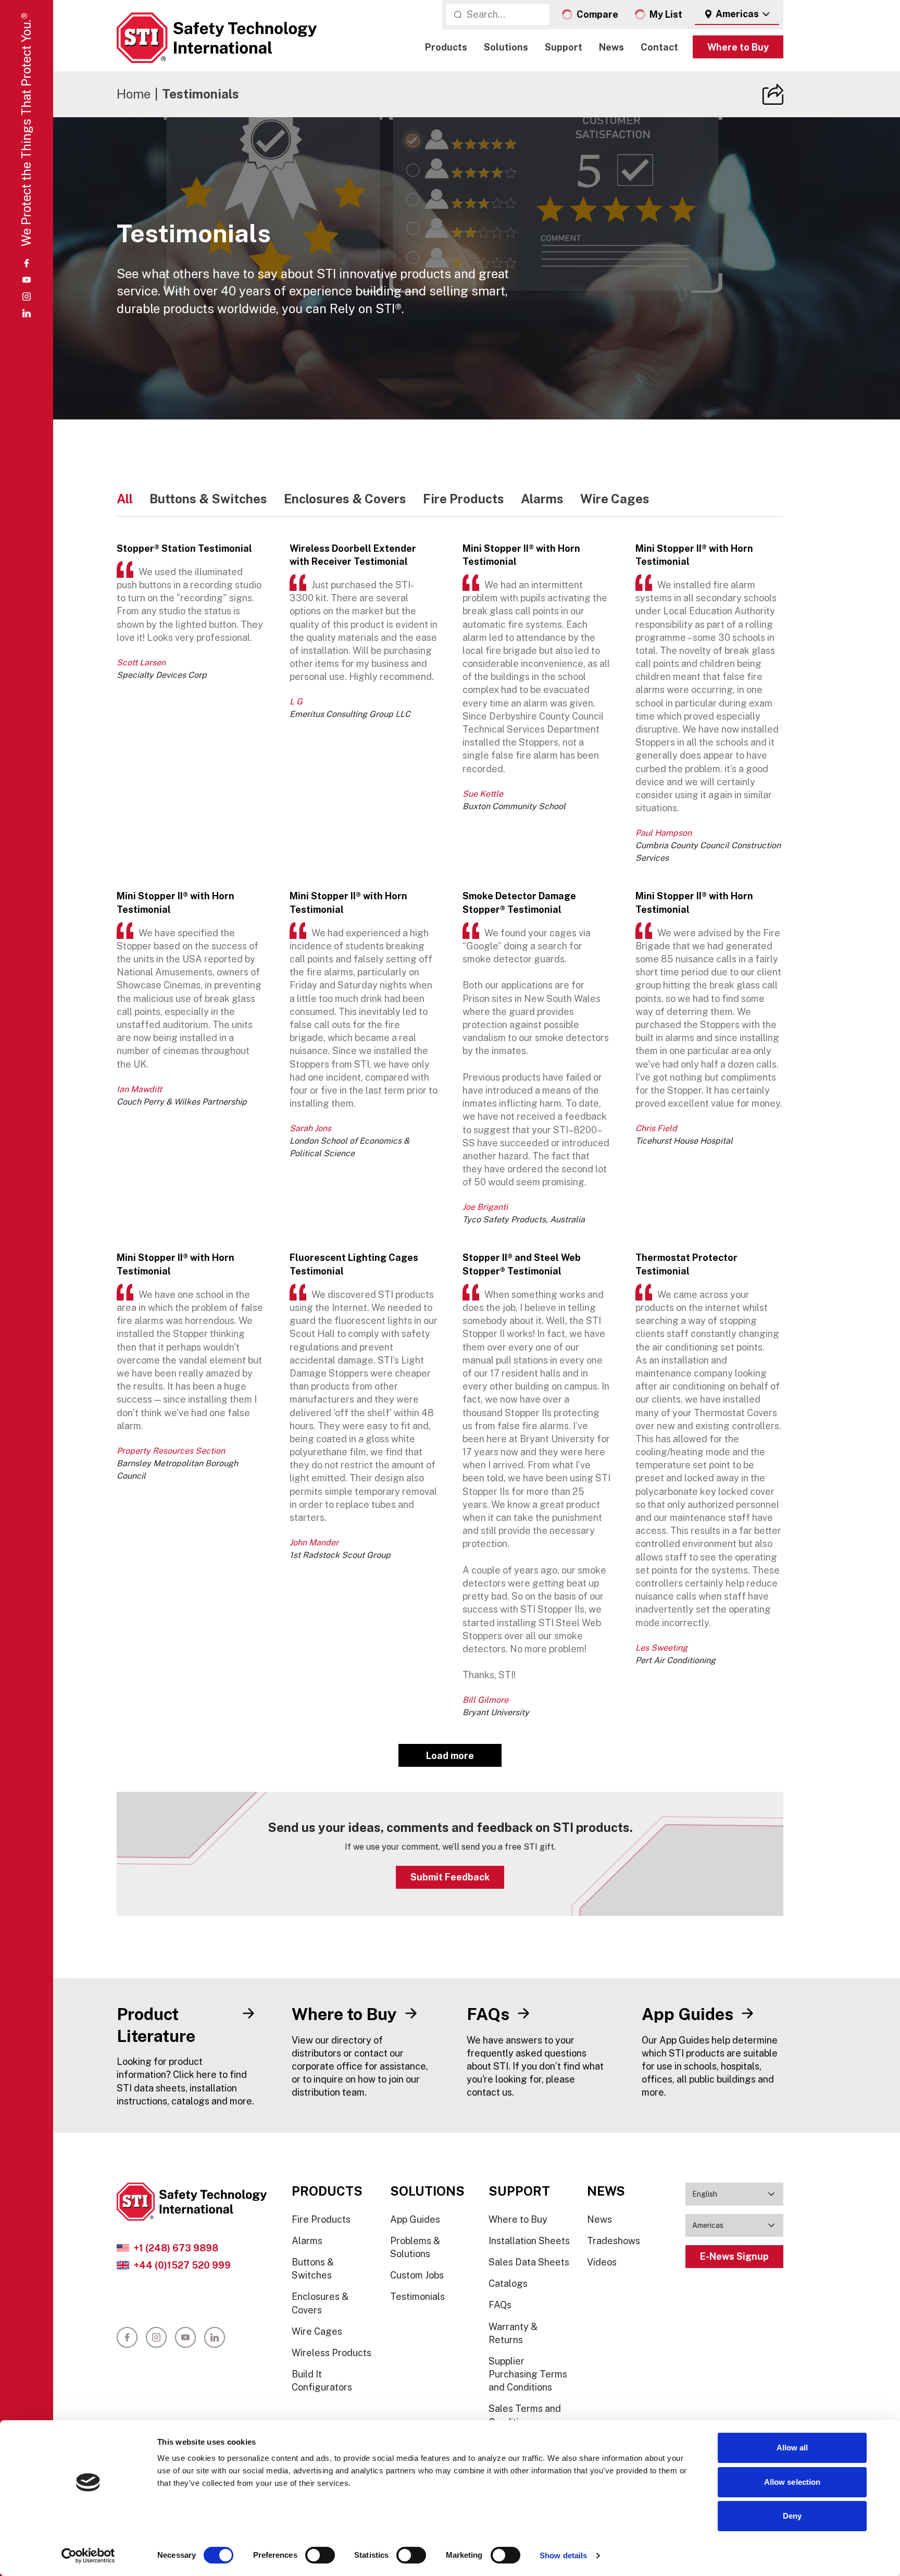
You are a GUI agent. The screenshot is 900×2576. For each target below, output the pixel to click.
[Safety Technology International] (217, 38)
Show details (563, 2555)
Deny (792, 2516)
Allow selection (792, 2482)
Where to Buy (738, 47)
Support (564, 47)
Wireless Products (332, 2353)
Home (134, 94)
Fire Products (321, 2219)
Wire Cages (317, 2331)
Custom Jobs (417, 2275)
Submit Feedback (450, 1877)
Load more (450, 1756)
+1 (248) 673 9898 (176, 2248)
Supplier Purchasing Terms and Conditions (528, 2374)
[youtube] (27, 280)
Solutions (506, 47)
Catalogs (508, 2283)
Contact (659, 47)
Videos (602, 2262)
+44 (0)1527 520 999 (182, 2265)
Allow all (792, 2448)
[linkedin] (27, 313)
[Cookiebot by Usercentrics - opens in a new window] (88, 2556)
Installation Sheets (529, 2241)
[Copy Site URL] (773, 94)
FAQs (500, 2305)
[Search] (458, 15)
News (611, 47)
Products (446, 47)
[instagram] (27, 296)
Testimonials (417, 2296)
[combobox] (737, 15)
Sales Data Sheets (529, 2262)
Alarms (307, 2241)
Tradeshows (614, 2241)
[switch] (320, 2555)
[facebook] (27, 263)
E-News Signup (734, 2256)
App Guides (415, 2219)
